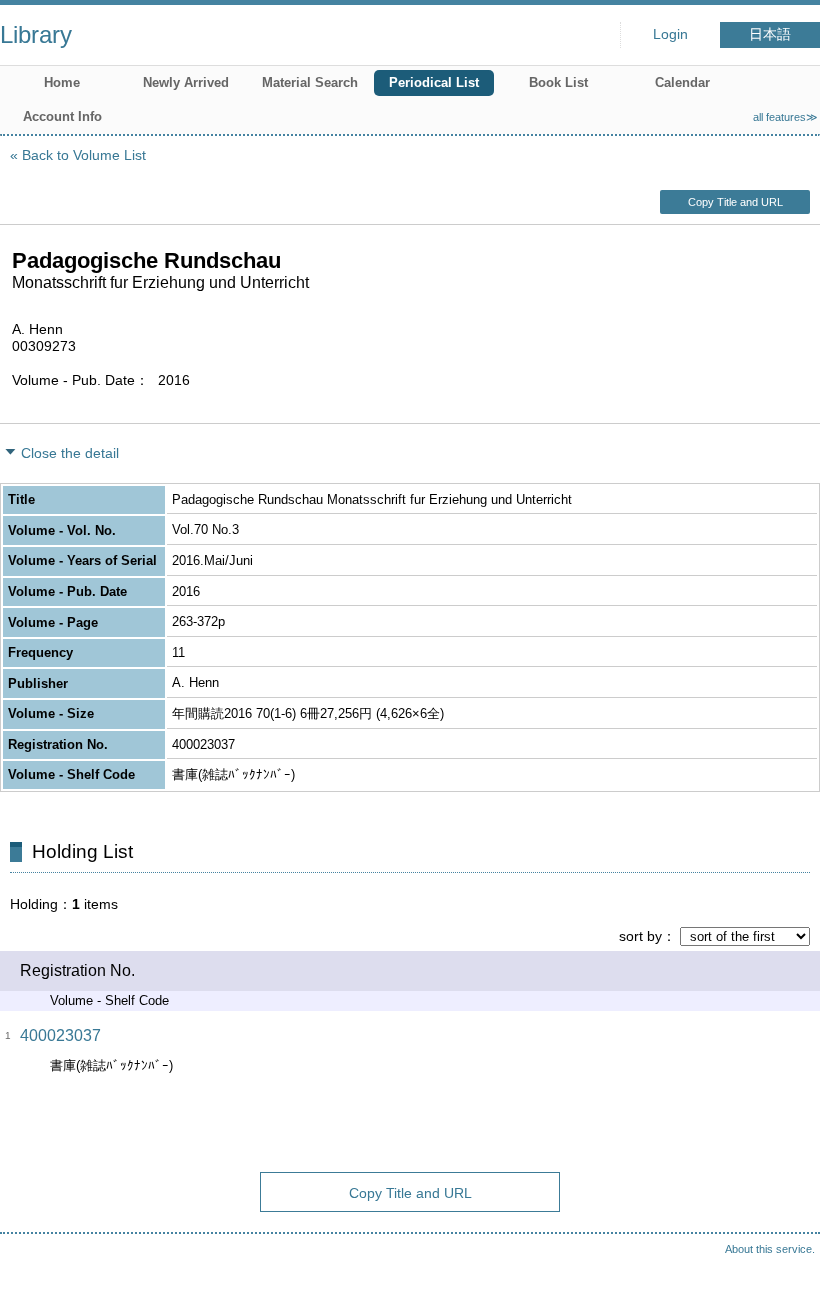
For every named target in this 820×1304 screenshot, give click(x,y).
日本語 (770, 34)
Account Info (62, 116)
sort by (640, 936)
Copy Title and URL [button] (735, 202)
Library (36, 34)
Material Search (310, 82)
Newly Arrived (186, 82)
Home (62, 82)
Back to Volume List (84, 155)
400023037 (60, 1035)
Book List (558, 82)
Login (670, 34)
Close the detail (70, 453)
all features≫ (785, 117)
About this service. (770, 1249)
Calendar (682, 82)
